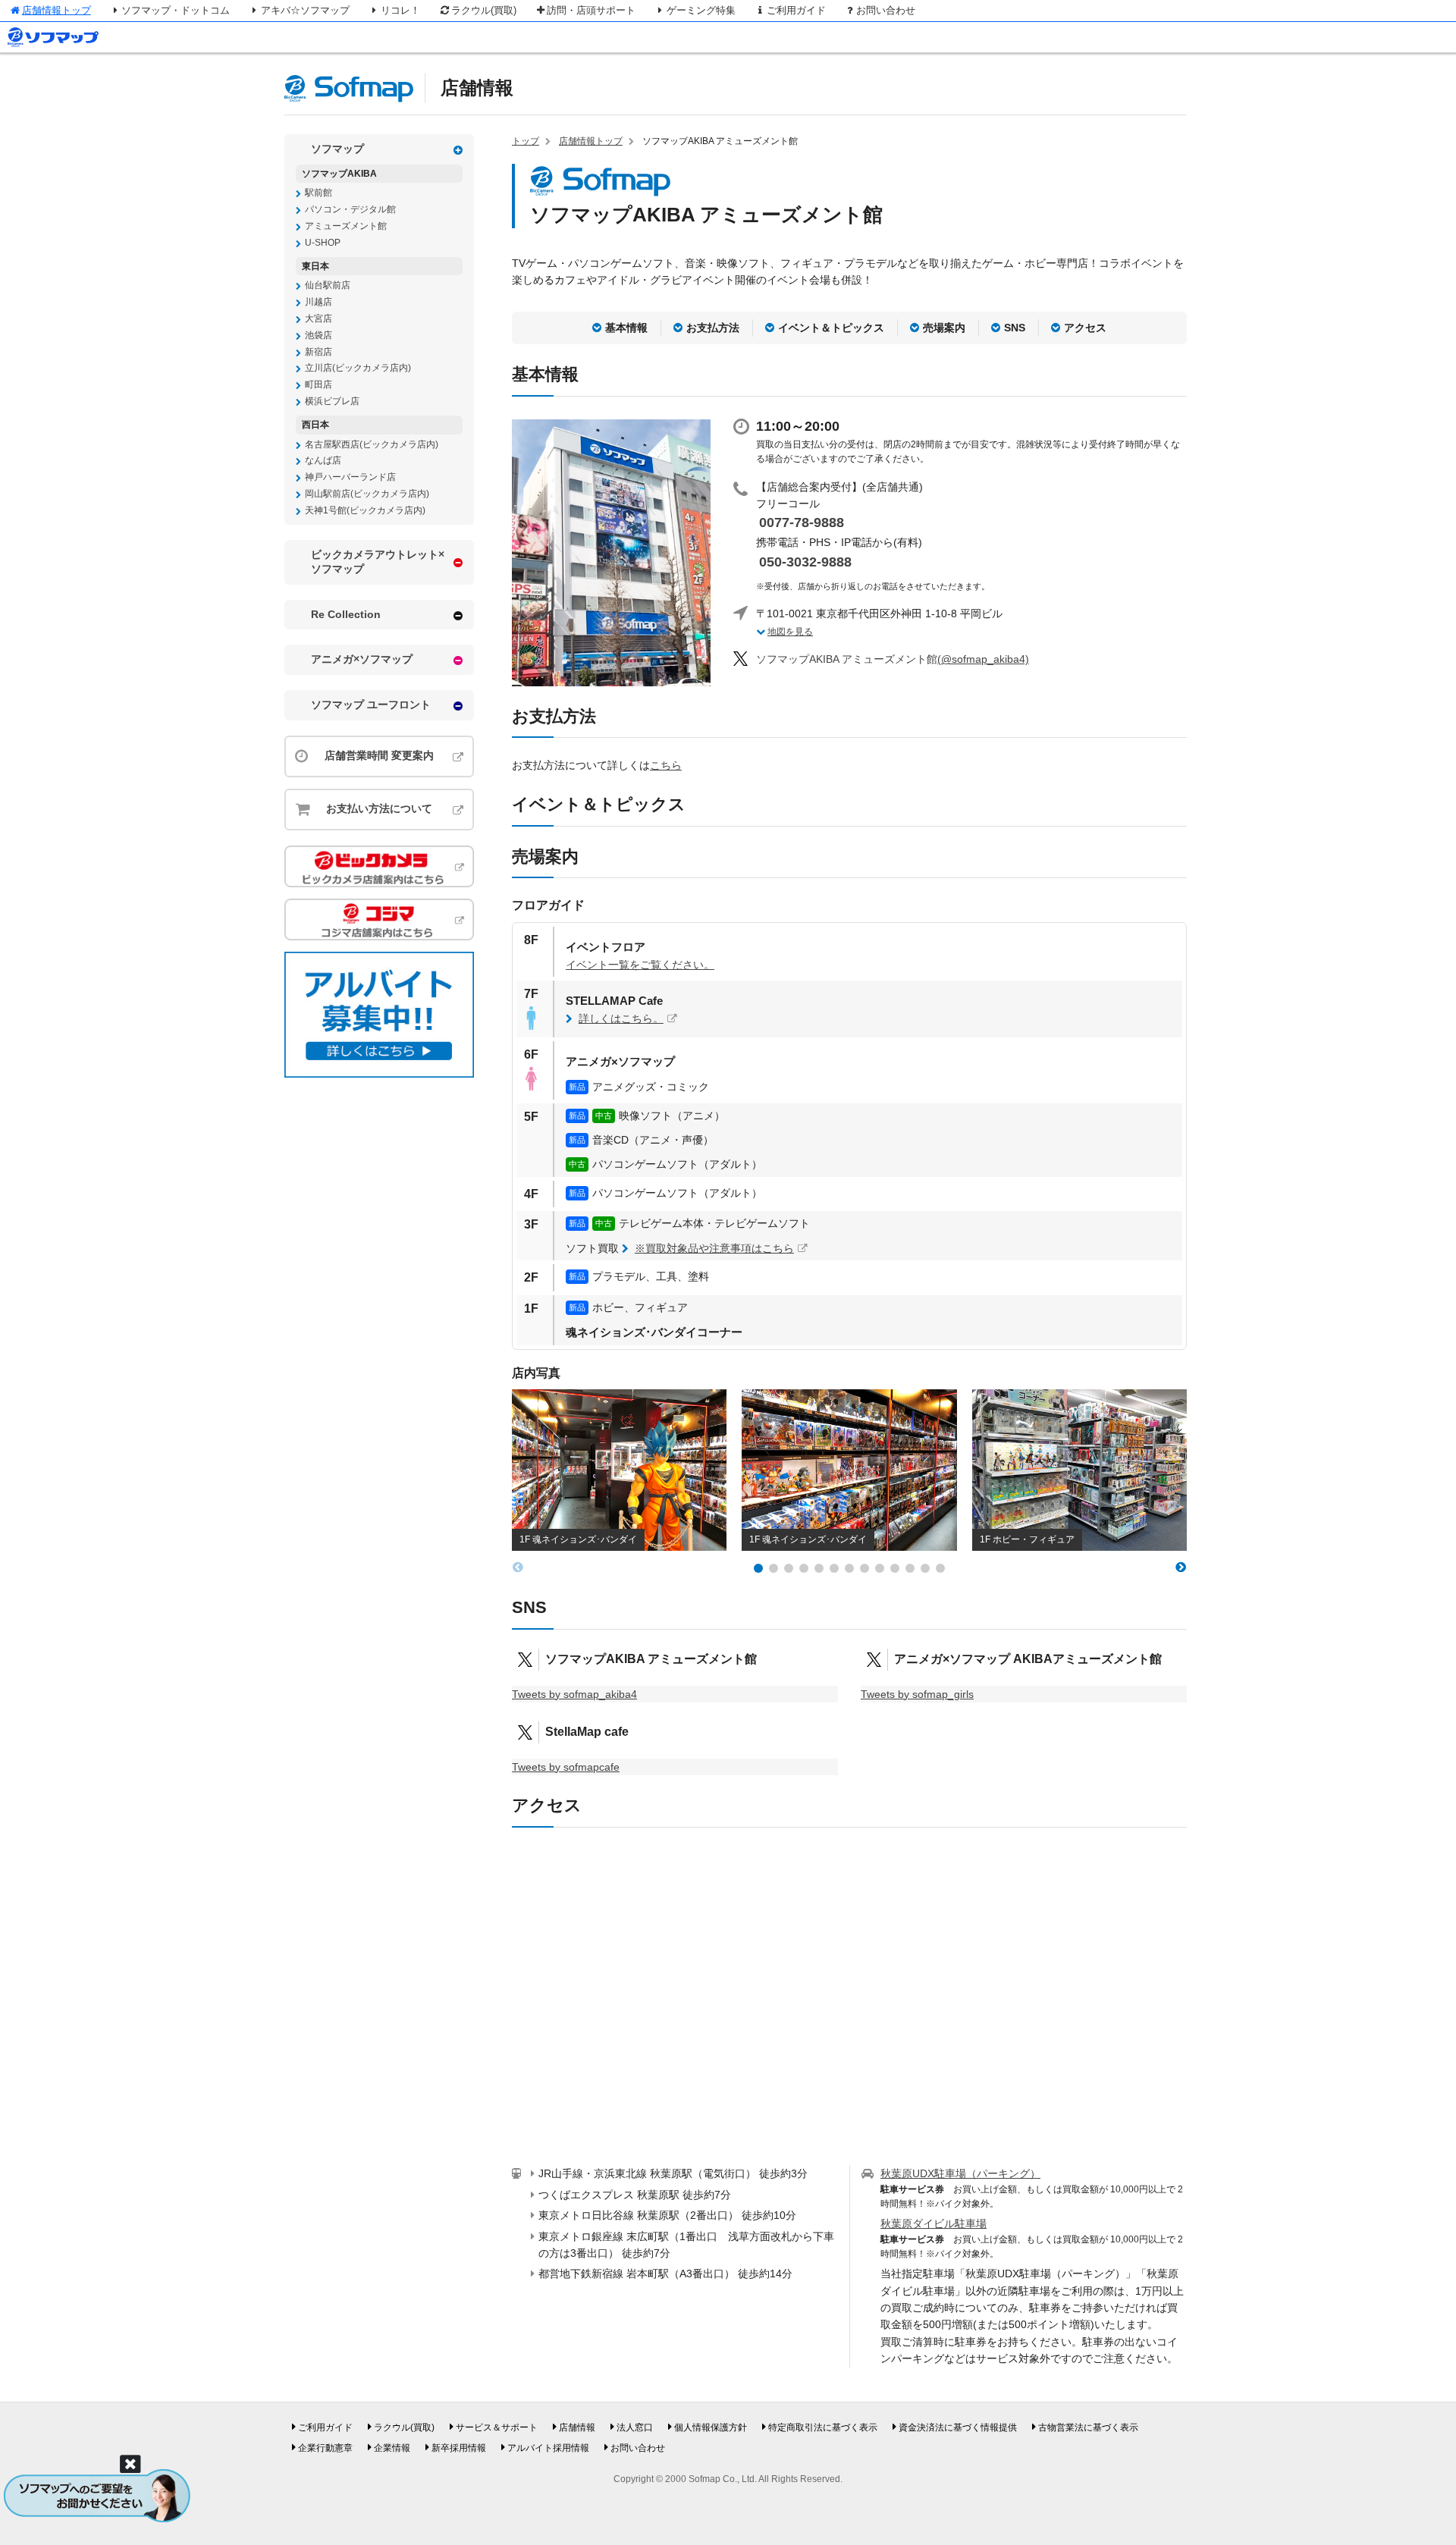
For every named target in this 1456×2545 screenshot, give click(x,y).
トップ (526, 141)
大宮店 (318, 319)
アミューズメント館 (346, 226)
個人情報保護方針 (711, 2427)
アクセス (1085, 328)
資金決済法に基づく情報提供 (958, 2427)
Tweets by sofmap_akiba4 (574, 1694)
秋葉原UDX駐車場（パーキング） (960, 2173)
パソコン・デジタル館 (350, 209)
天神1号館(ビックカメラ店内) (365, 510)
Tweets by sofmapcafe (566, 1767)
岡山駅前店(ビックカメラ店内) (367, 494)
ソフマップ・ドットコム (176, 10)
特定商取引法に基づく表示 (823, 2427)
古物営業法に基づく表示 (1088, 2427)
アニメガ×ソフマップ (362, 659)
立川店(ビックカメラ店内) (358, 368)
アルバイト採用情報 (548, 2448)
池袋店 (318, 335)
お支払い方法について (379, 808)
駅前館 (318, 193)
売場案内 (944, 328)
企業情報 (392, 2448)
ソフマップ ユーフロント (371, 705)
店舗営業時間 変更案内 (379, 755)
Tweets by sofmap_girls (917, 1694)
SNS (1015, 328)
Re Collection (346, 614)
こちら (666, 765)
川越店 (318, 302)
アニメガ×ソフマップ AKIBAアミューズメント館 (1028, 1659)
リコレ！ (400, 10)
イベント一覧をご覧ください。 (640, 965)
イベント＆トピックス (831, 328)
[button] (758, 1568)
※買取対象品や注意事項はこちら (714, 1248)
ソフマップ (337, 149)
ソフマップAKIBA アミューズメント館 (651, 1659)
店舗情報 (477, 88)
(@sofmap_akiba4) (893, 659)
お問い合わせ (886, 10)
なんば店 (323, 460)
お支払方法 (713, 328)
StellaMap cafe (587, 1732)
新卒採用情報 (459, 2448)
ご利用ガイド (796, 10)
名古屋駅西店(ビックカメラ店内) (372, 444)
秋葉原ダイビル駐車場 (934, 2223)
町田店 (318, 384)
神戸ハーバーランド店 (350, 477)
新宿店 (318, 352)
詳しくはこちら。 (621, 1018)
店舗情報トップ (56, 10)
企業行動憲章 (325, 2448)
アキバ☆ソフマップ (305, 10)
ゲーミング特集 (701, 10)
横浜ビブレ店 (332, 401)
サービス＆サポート (497, 2427)
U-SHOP (323, 243)
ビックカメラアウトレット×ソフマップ (378, 562)
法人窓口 (635, 2427)
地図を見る (790, 632)
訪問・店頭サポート (591, 10)
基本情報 (626, 328)
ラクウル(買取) (484, 10)
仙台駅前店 (328, 285)
